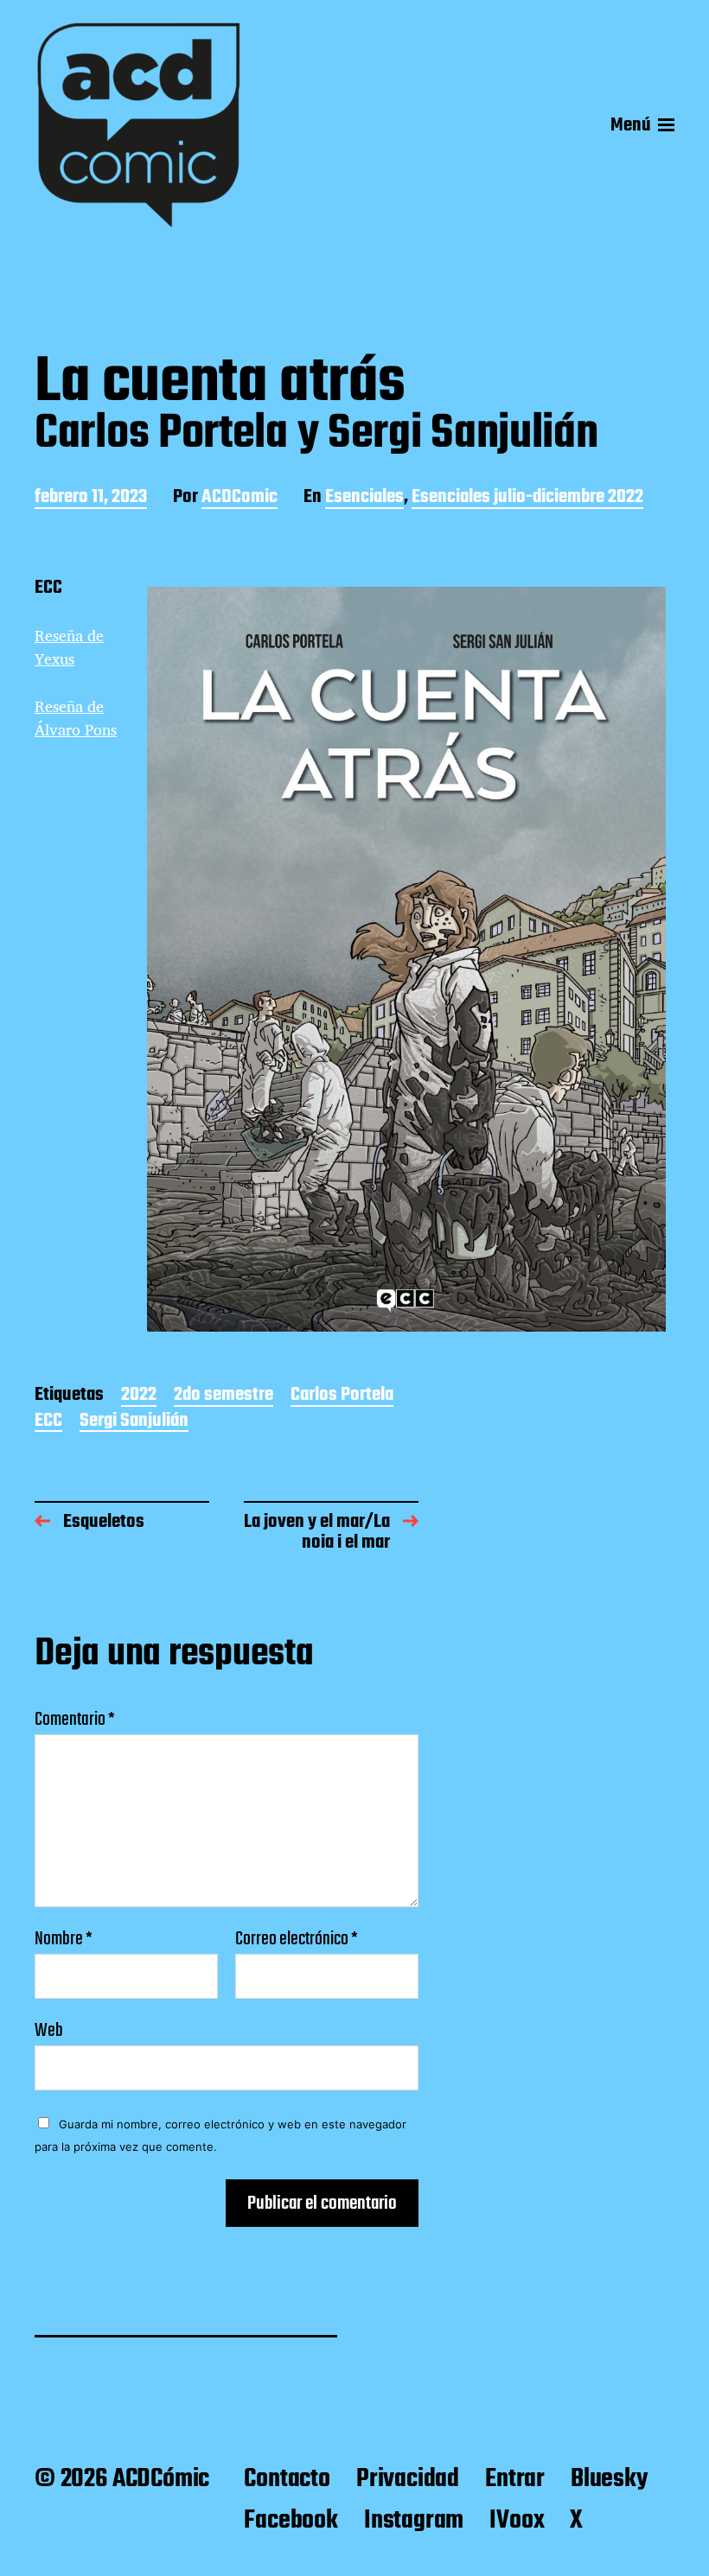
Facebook (291, 2521)
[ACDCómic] (138, 125)
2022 (139, 1396)
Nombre (64, 1939)
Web (49, 2029)
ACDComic (240, 498)
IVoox (517, 2521)
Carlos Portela (342, 1396)
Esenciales (364, 498)
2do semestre (224, 1396)
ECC (48, 1422)
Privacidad (408, 2479)
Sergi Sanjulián (134, 1422)
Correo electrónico (297, 1939)
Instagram (414, 2521)
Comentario (75, 1720)
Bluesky (609, 2479)
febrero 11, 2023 (91, 498)
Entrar (515, 2479)
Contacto (287, 2479)
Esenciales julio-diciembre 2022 (527, 498)
